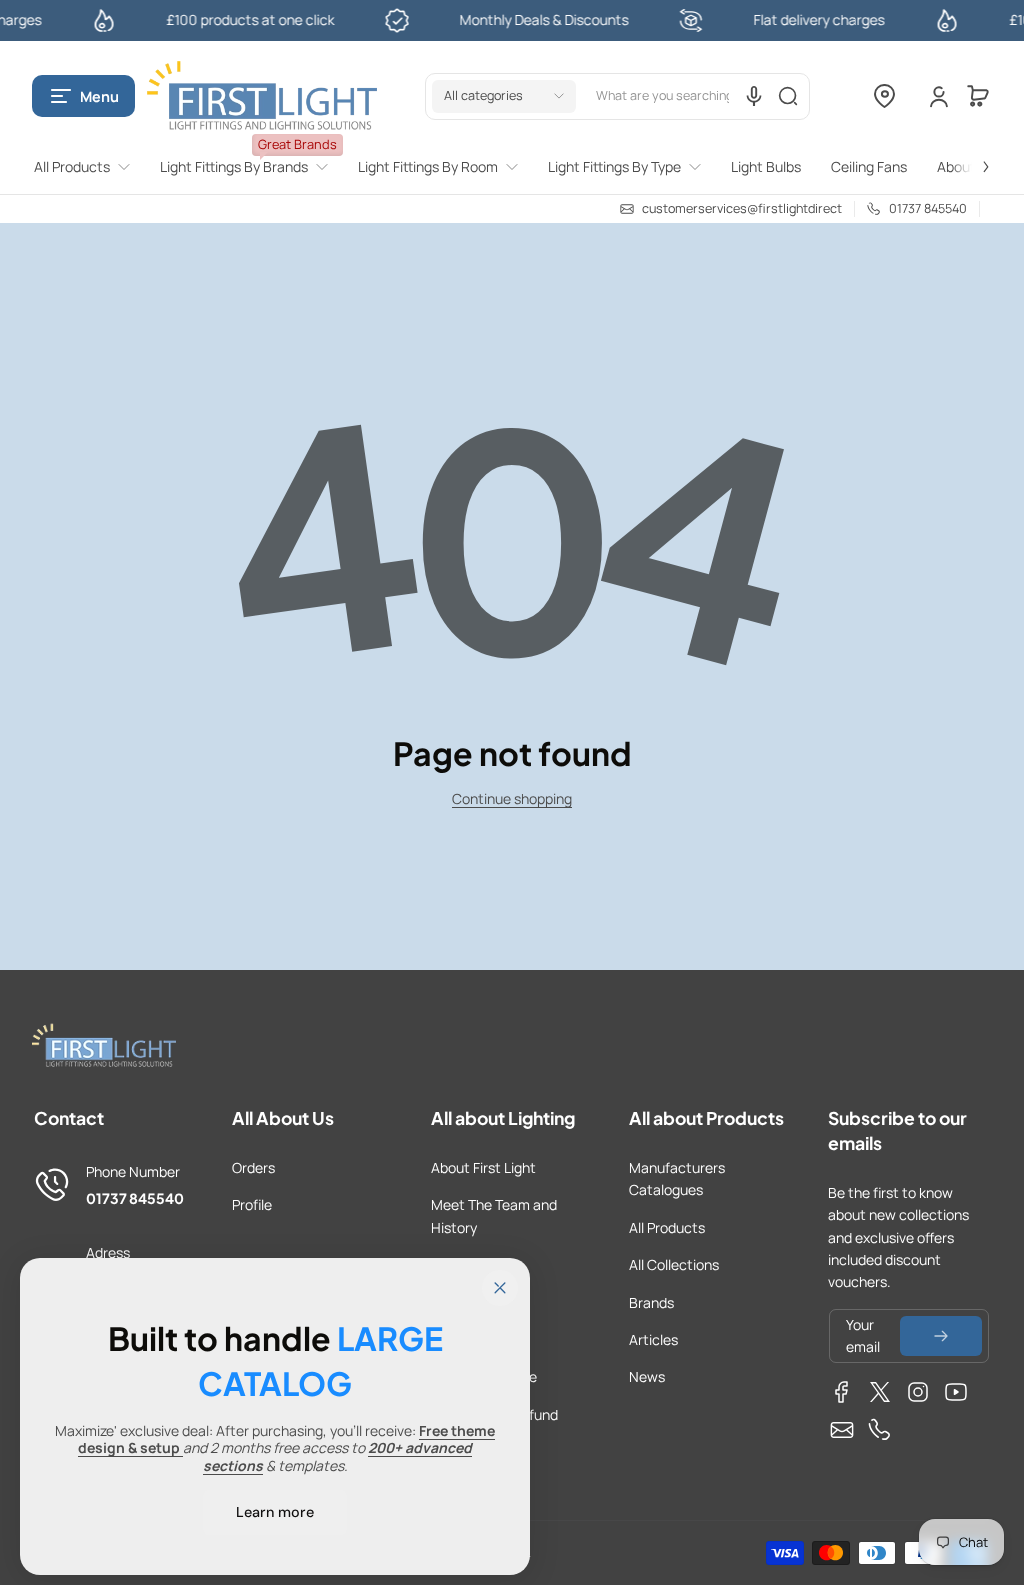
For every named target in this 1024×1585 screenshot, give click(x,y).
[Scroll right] (972, 155)
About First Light (483, 1167)
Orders (253, 1167)
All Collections (674, 1264)
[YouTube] (956, 1392)
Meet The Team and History (494, 1215)
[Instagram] (918, 1392)
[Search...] (788, 96)
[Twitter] (880, 1392)
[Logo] (262, 96)
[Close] (500, 1288)
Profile (252, 1204)
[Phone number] (880, 1430)
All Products (667, 1227)
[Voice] (754, 96)
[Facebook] (842, 1392)
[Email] (842, 1430)
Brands (651, 1302)
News (647, 1376)
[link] (89, 167)
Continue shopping (512, 798)
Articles (653, 1339)
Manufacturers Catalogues (677, 1178)
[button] (83, 96)
